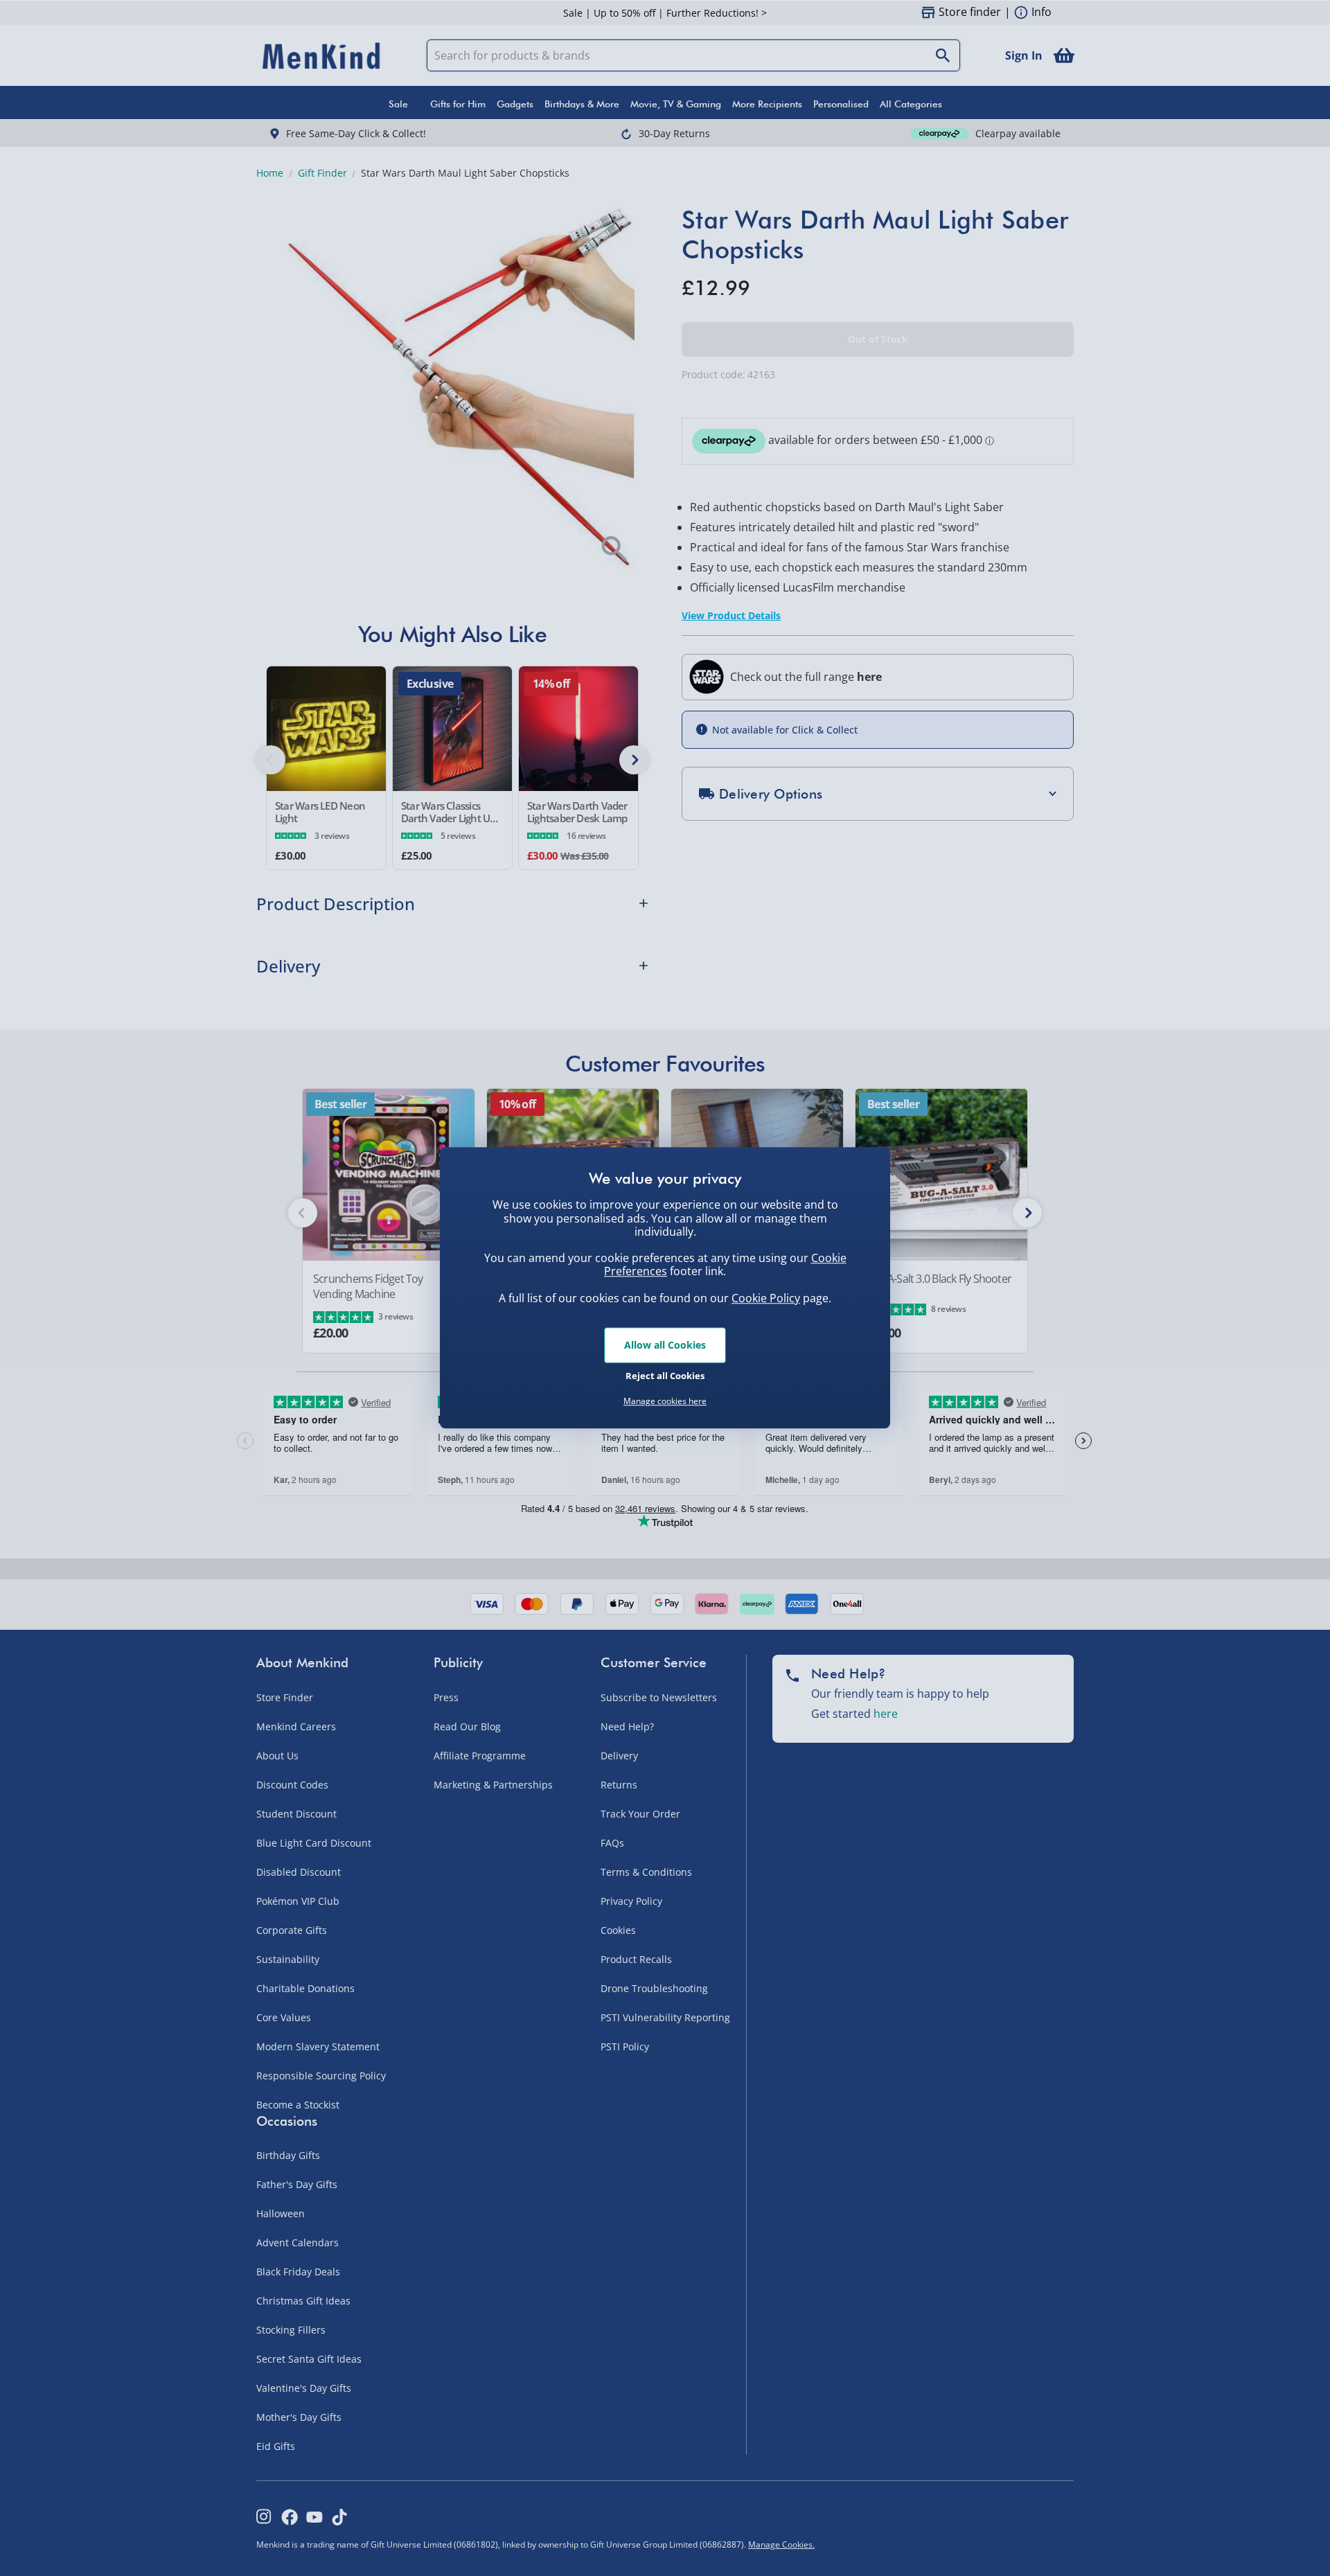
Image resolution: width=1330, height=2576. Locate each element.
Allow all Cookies (665, 1345)
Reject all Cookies (665, 1376)
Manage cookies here (665, 1401)
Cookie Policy (766, 1298)
